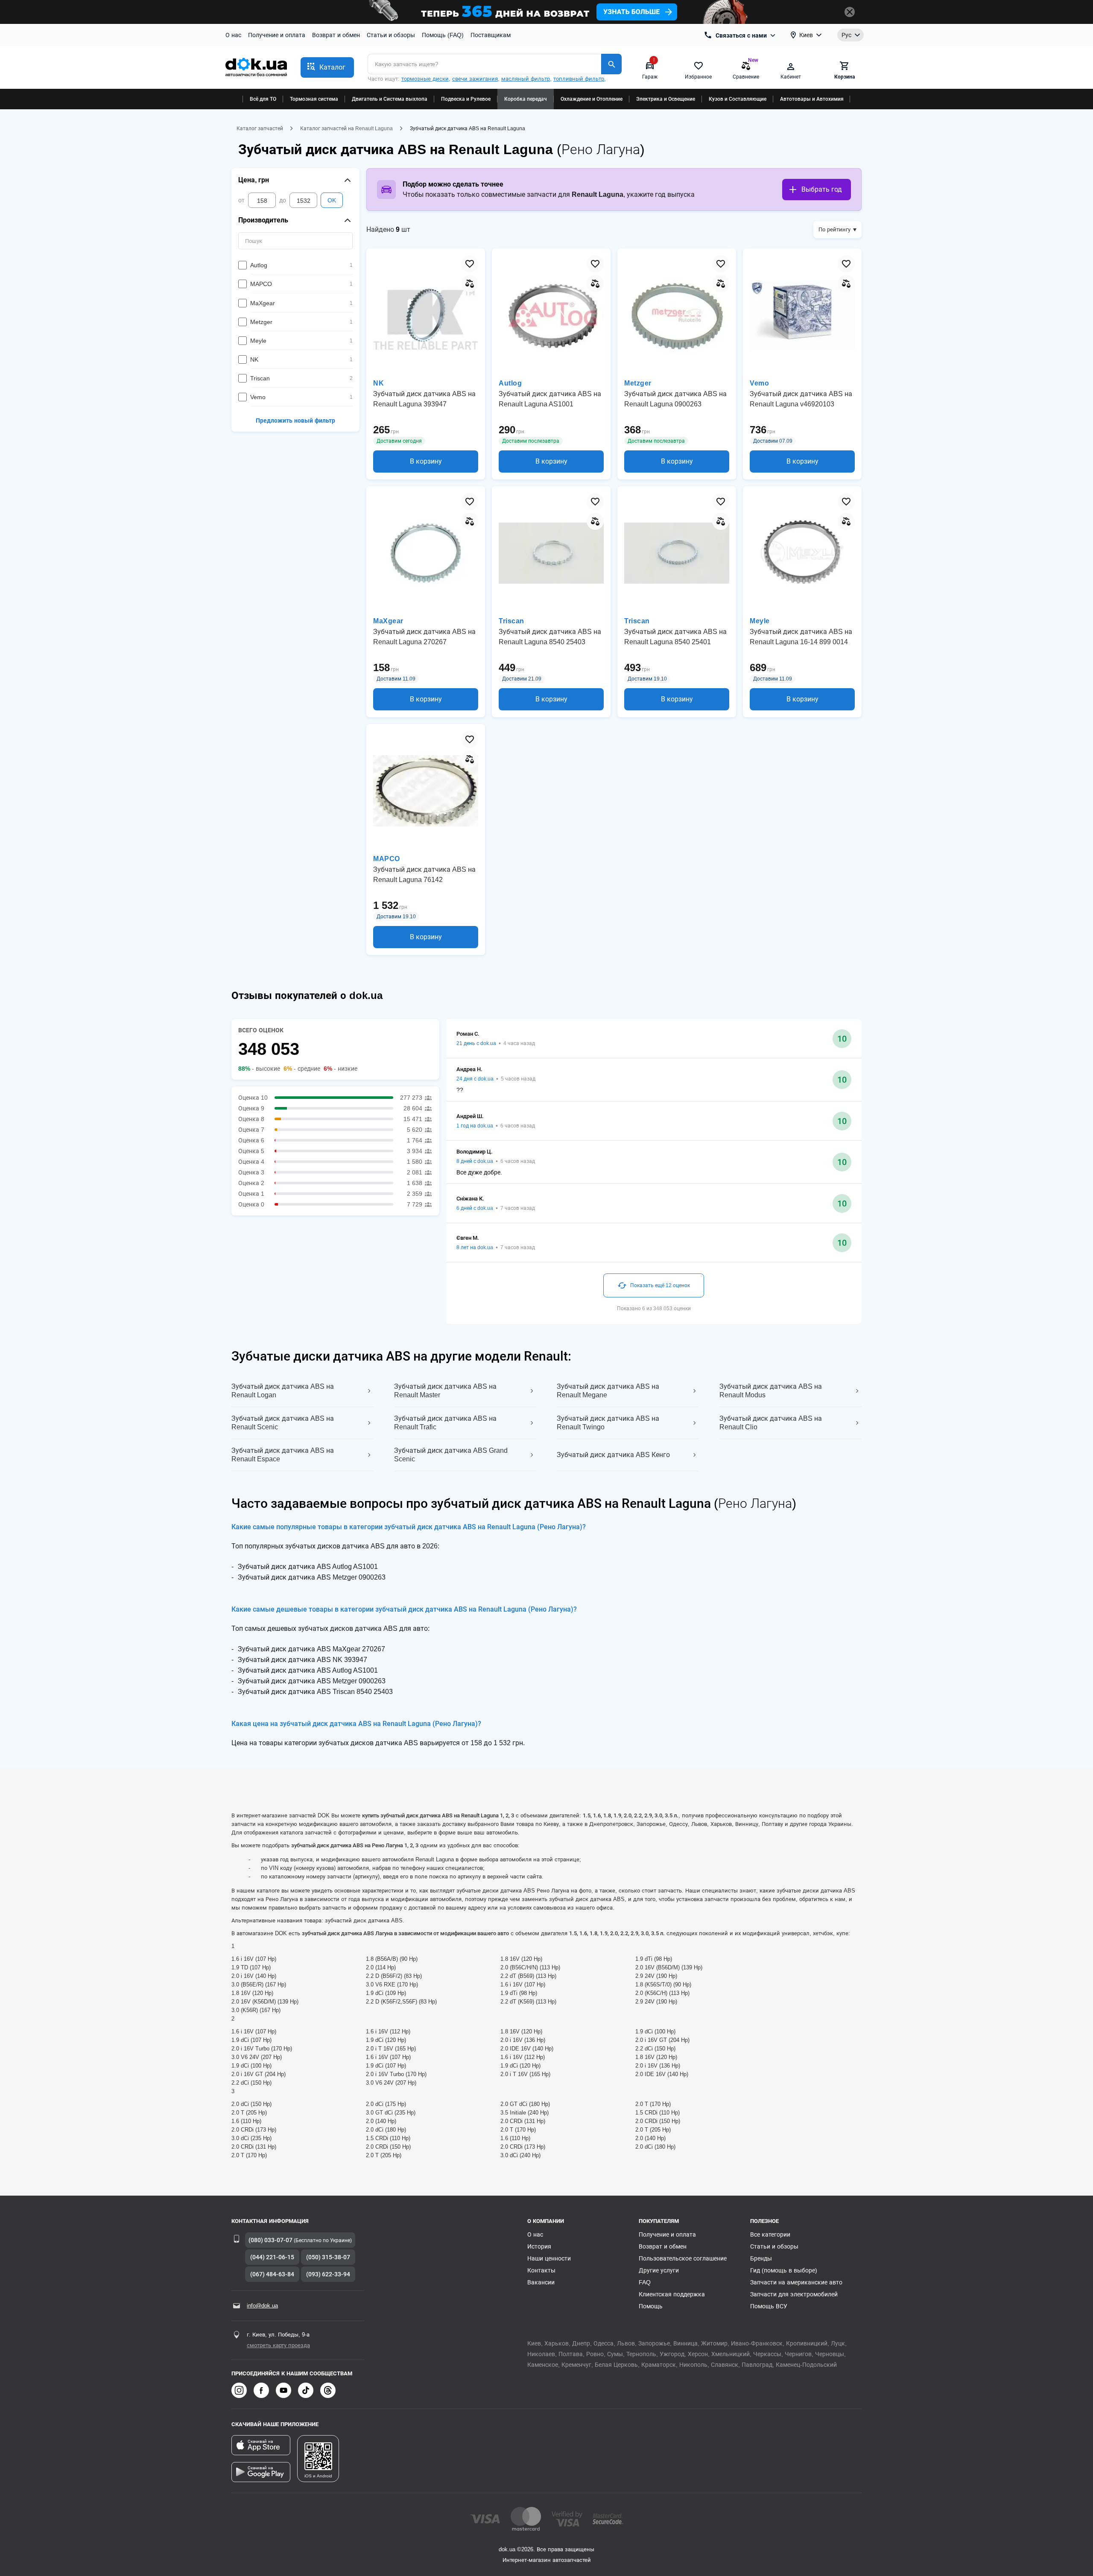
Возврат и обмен (336, 35)
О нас (233, 35)
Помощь (651, 2306)
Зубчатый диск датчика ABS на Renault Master (445, 1391)
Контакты (541, 2270)
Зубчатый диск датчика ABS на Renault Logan (283, 1391)
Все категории (770, 2234)
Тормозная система (314, 99)
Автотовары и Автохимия (812, 99)
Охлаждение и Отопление (592, 99)
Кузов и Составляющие (738, 99)
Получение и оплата (277, 35)
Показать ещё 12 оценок (660, 1285)
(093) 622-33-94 (328, 2274)
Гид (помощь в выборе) (784, 2270)
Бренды (761, 2258)
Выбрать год (822, 189)
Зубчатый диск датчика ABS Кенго (613, 1455)
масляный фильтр (526, 79)
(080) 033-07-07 (270, 2240)
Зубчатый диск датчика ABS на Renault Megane (608, 1391)
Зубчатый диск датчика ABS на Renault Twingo (608, 1423)
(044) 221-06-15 (272, 2257)
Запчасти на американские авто (796, 2282)
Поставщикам (491, 35)
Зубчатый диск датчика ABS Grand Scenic (451, 1455)
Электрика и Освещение (666, 99)
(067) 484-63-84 (272, 2274)
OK (332, 200)
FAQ (645, 2282)
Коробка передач (526, 99)
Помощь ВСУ (769, 2306)
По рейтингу (834, 229)
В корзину (426, 461)
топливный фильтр (579, 79)
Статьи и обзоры (391, 35)
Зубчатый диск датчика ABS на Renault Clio (771, 1423)
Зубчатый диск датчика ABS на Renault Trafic (445, 1423)
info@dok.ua (262, 2306)
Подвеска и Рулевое (466, 99)
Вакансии (541, 2282)
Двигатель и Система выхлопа (390, 99)
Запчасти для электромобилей (794, 2294)
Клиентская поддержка (672, 2294)
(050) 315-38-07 (328, 2257)
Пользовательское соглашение (683, 2258)
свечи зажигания (475, 79)
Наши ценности (549, 2258)
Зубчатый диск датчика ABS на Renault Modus (771, 1391)
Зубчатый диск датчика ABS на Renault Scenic (283, 1423)
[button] (327, 67)
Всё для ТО (263, 99)
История (539, 2246)
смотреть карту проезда (278, 2345)
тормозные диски (425, 79)
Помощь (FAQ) (443, 35)
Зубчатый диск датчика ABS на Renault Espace (283, 1455)
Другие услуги (659, 2270)
